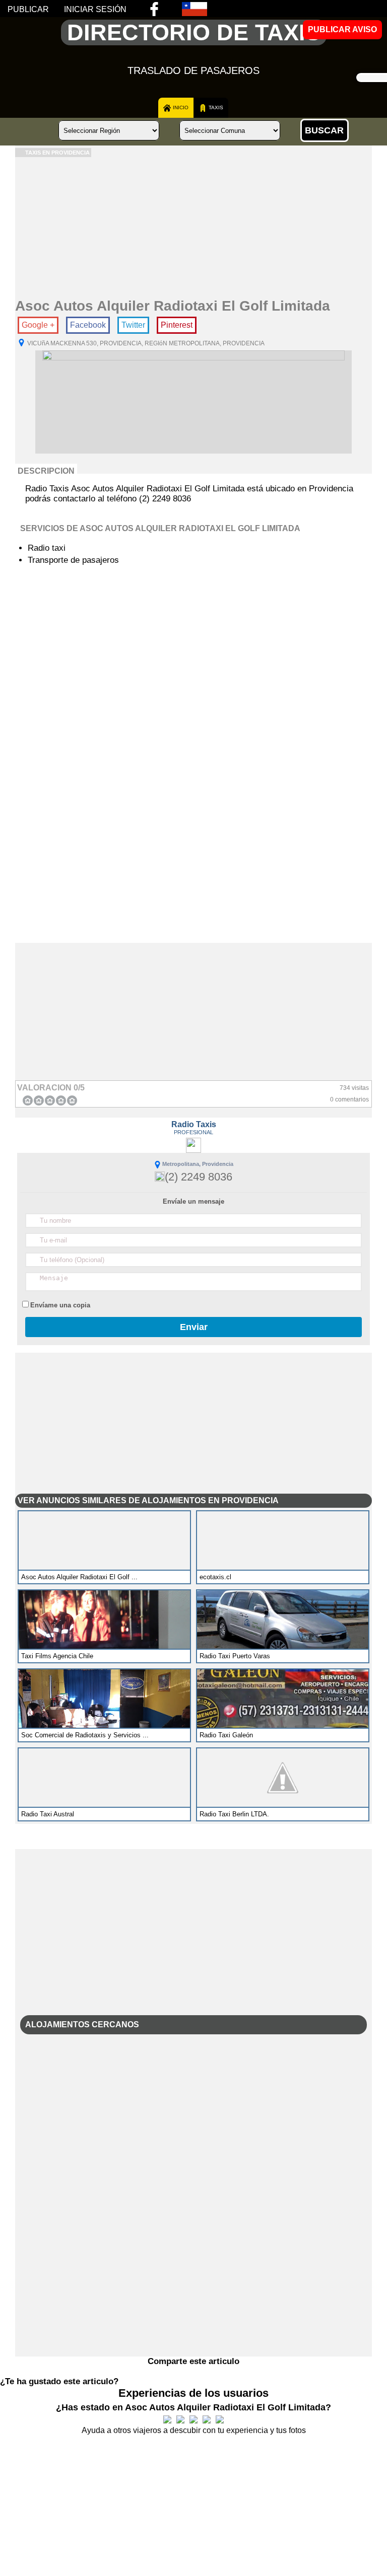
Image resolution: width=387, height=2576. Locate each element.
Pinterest (177, 325)
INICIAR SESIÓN (95, 9)
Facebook (88, 325)
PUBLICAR (28, 9)
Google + (38, 325)
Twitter (133, 325)
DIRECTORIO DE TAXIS (194, 32)
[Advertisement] (193, 228)
